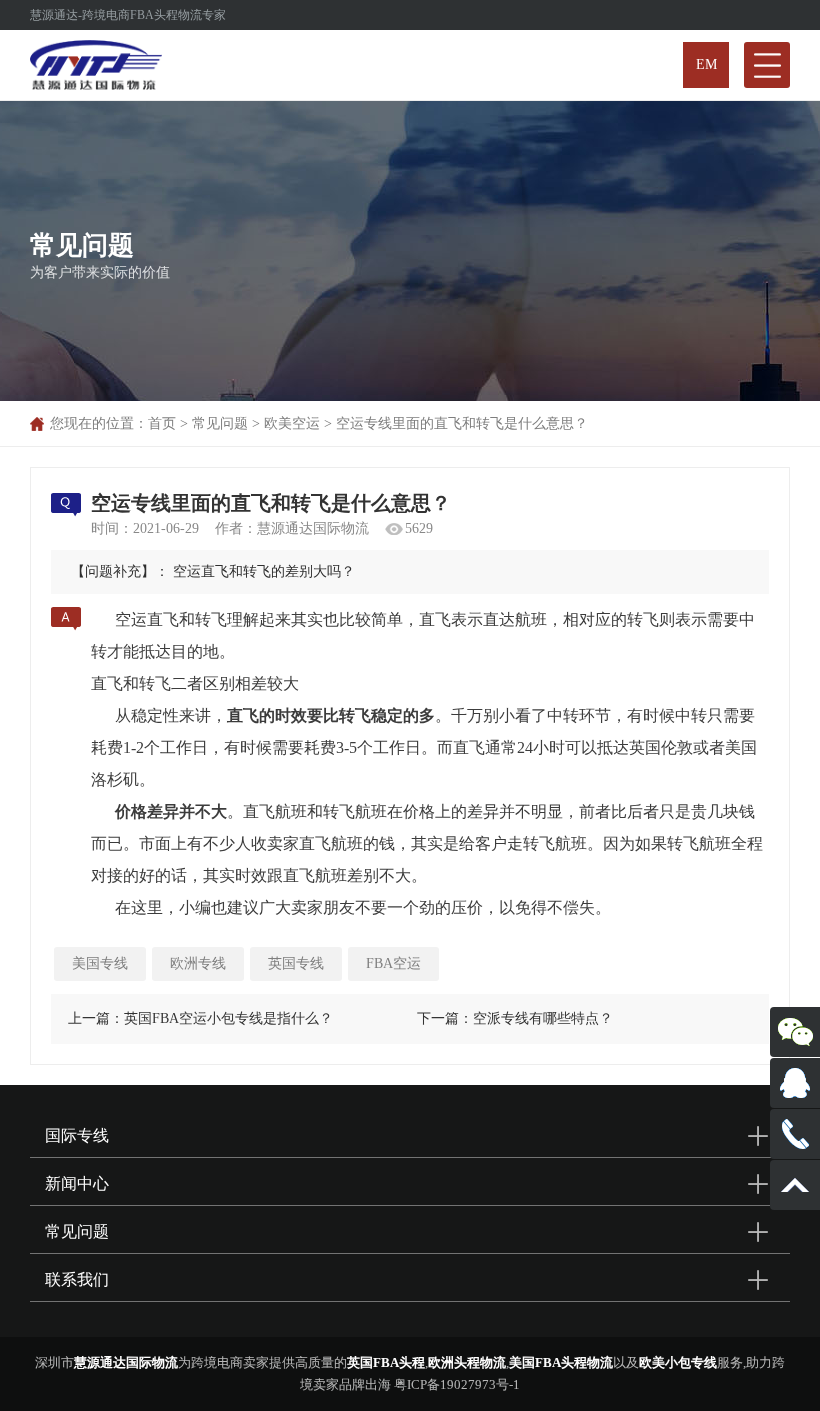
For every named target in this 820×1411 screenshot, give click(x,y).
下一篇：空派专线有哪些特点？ (515, 1018)
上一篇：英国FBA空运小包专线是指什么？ (200, 1018)
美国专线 (100, 963)
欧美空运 (292, 423)
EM (706, 64)
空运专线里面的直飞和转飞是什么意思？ (462, 423)
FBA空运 (393, 963)
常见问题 (220, 423)
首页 (162, 423)
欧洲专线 (198, 963)
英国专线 (296, 963)
